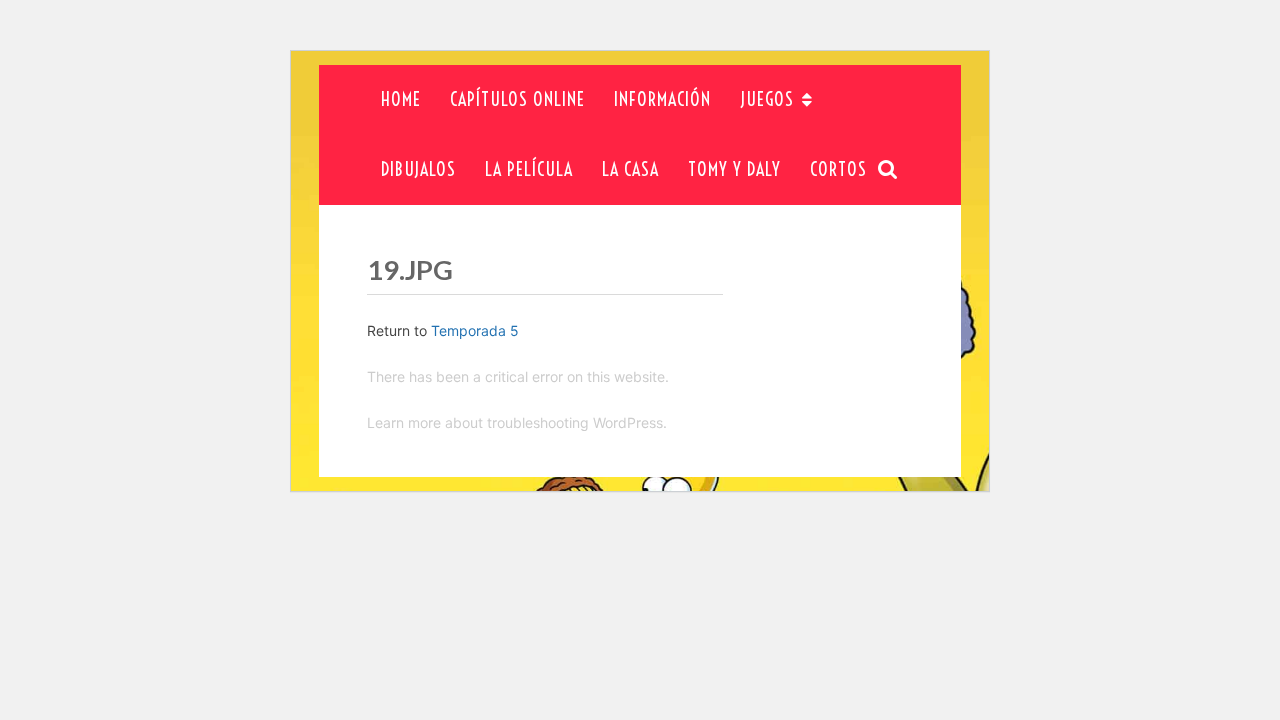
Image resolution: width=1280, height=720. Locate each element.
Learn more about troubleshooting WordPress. (517, 422)
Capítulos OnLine (517, 99)
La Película (529, 169)
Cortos (838, 169)
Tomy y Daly (734, 169)
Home (401, 99)
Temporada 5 (475, 330)
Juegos (767, 99)
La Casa (630, 169)
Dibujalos (418, 169)
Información (662, 99)
